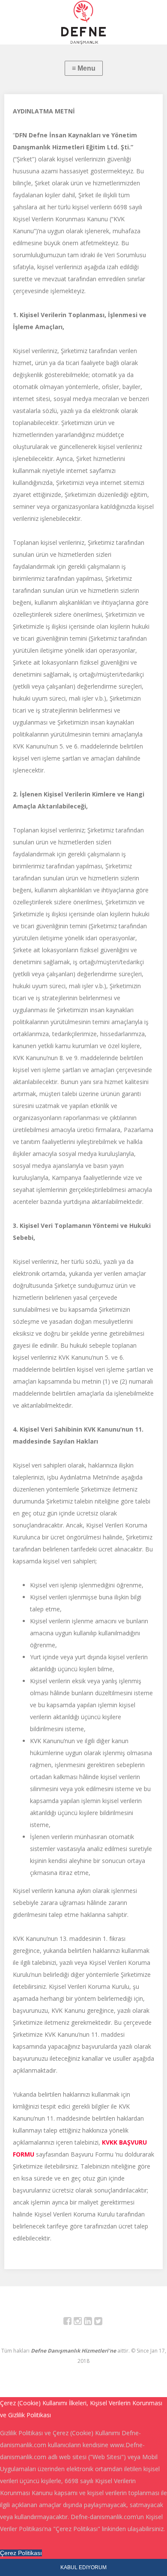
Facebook (72, 2322)
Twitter (103, 2322)
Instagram (82, 2322)
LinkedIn (93, 2322)
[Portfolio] (83, 22)
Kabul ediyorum (83, 2567)
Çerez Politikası (21, 2553)
